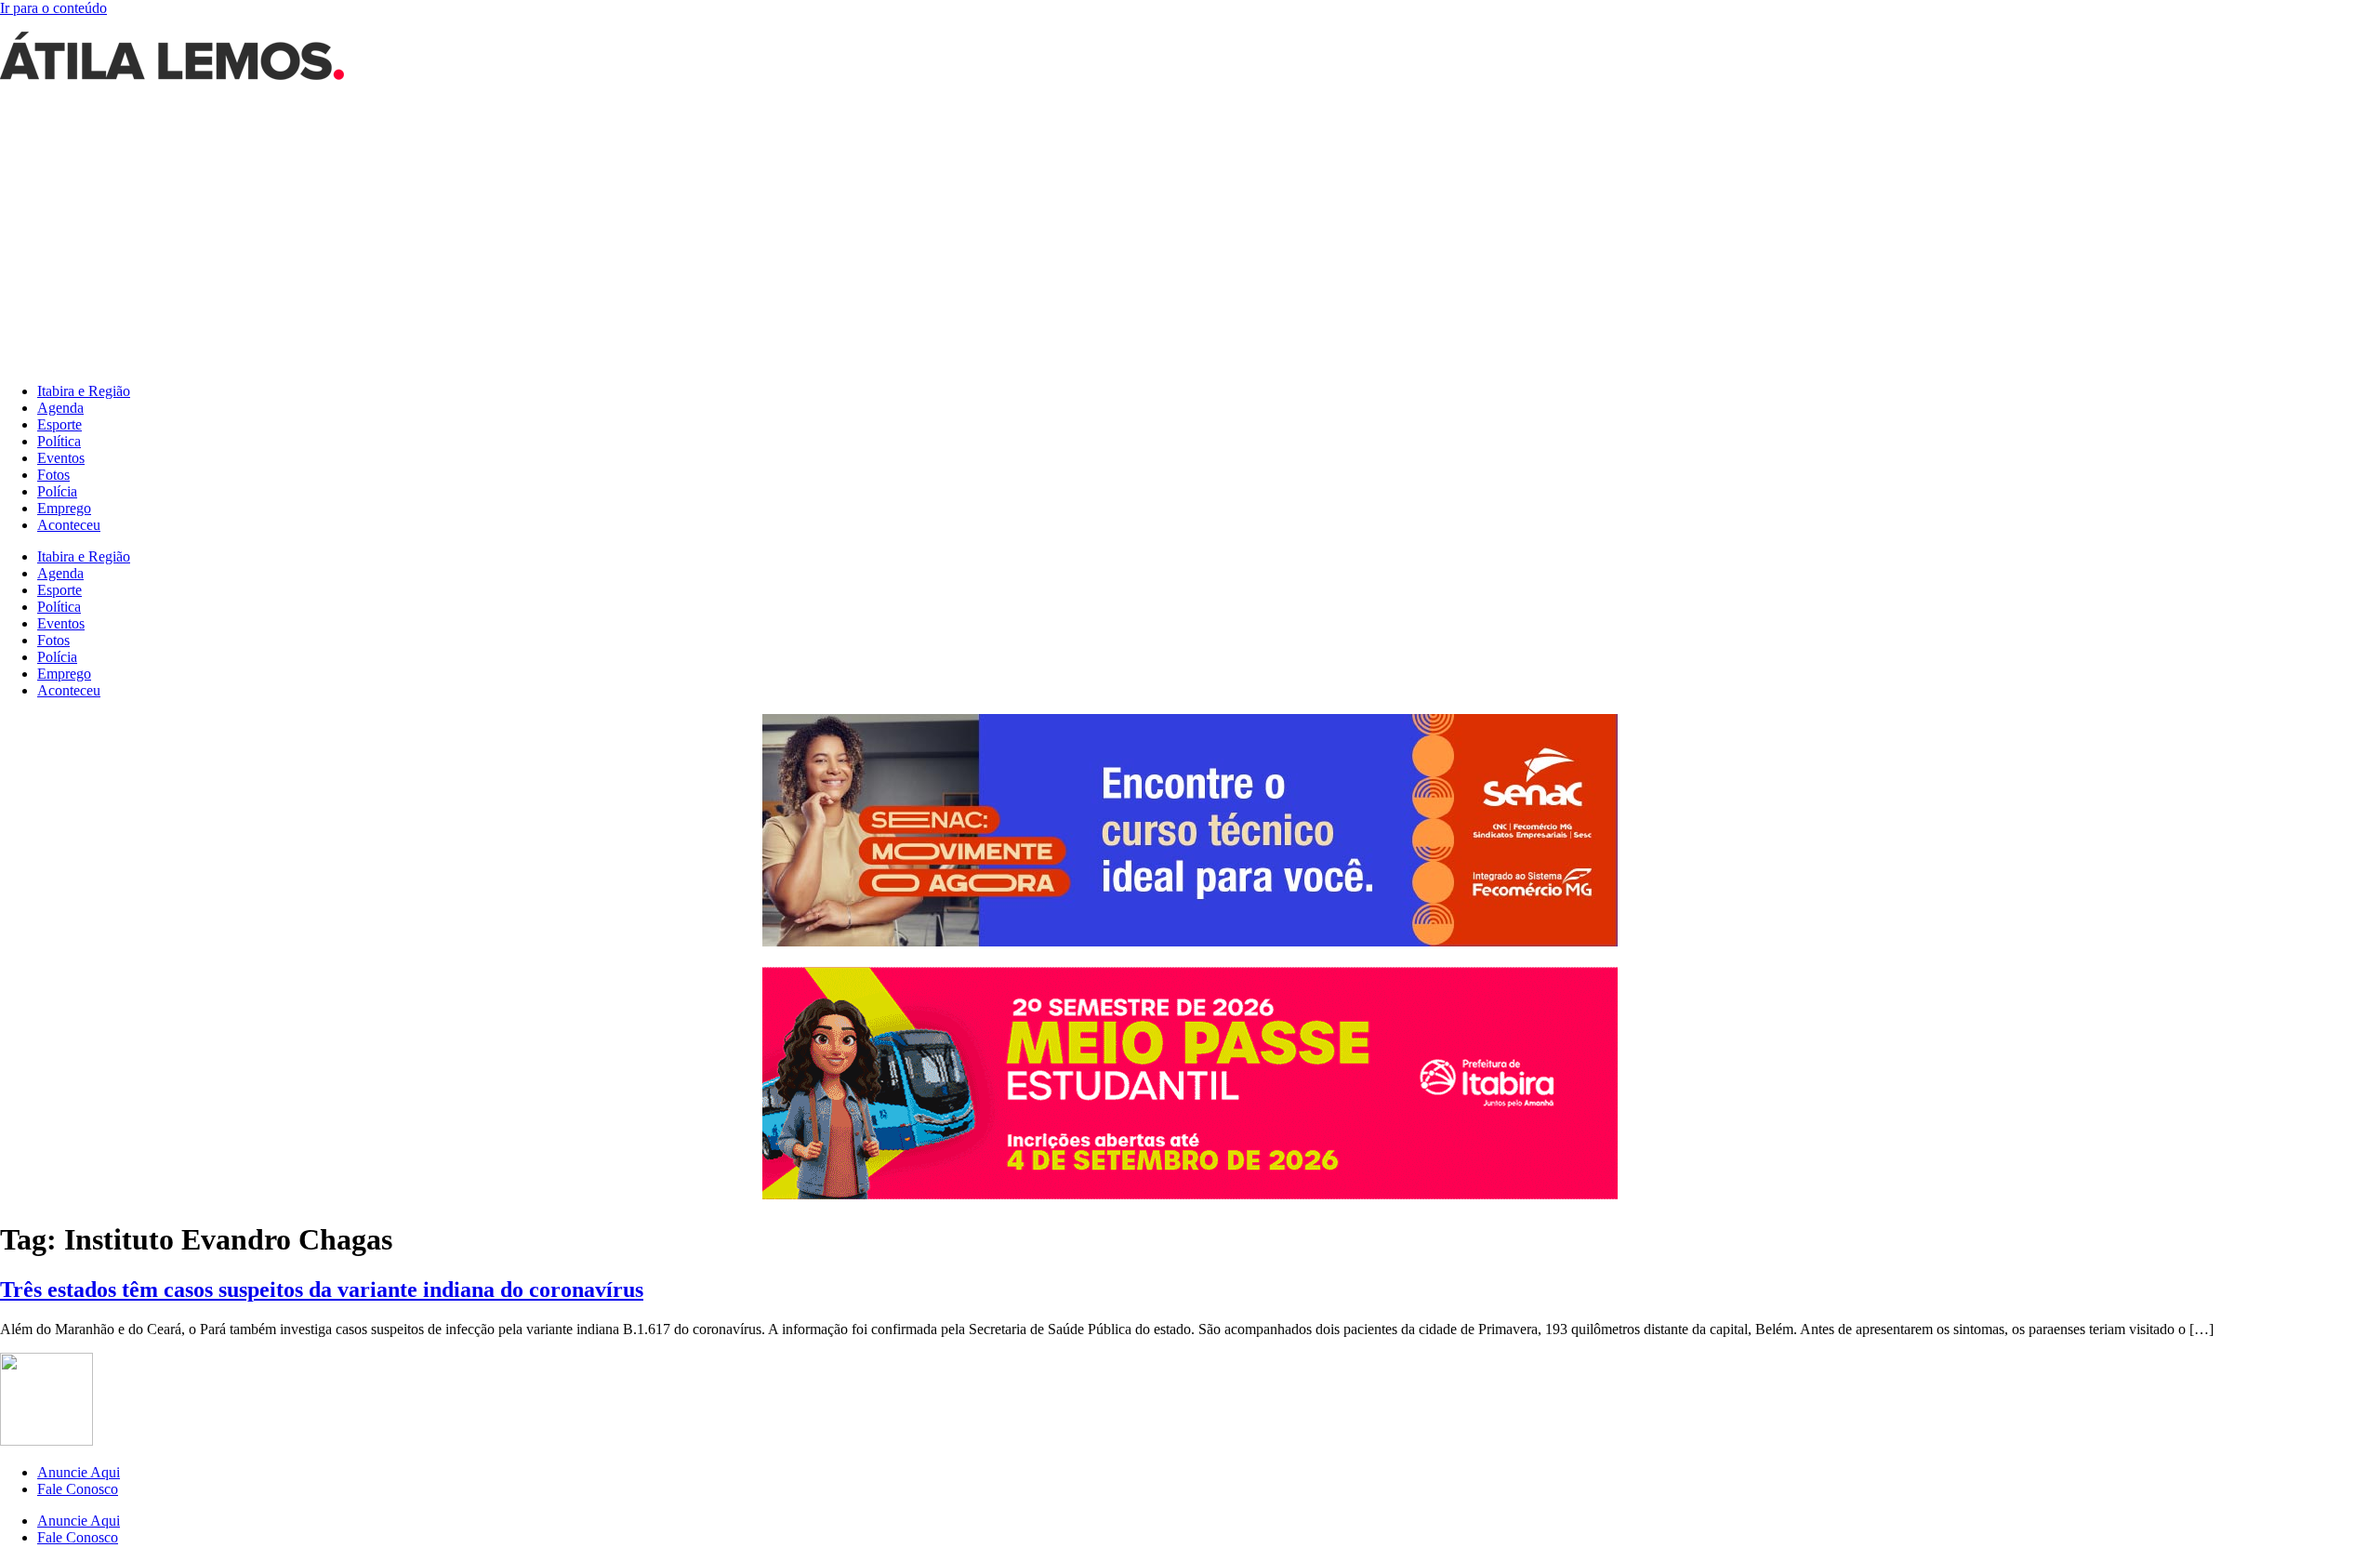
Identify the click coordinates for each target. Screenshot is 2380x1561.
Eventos (61, 458)
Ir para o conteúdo (53, 8)
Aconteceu (69, 525)
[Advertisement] (1190, 238)
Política (59, 441)
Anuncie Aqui (79, 1472)
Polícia (57, 491)
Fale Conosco (78, 1489)
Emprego (64, 508)
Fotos (53, 475)
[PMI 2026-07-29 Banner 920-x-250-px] (1190, 1194)
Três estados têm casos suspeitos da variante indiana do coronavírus (322, 1290)
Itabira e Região (84, 391)
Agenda (60, 408)
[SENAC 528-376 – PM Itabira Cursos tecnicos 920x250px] (1190, 941)
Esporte (59, 424)
